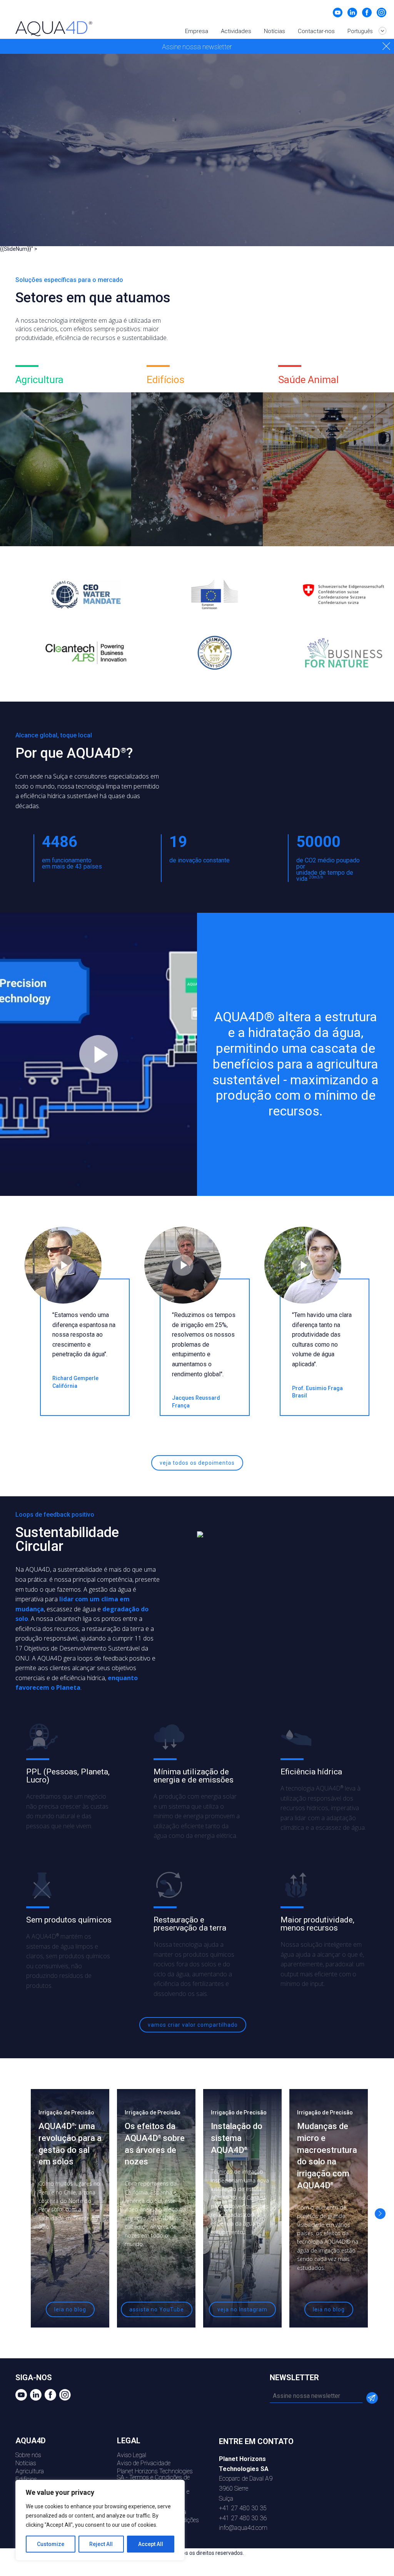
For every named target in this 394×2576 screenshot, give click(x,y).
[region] (100, 2520)
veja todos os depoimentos (197, 1463)
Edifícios (26, 2479)
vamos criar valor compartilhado (193, 2025)
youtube (338, 13)
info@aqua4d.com (243, 2528)
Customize (51, 2544)
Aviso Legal (132, 2455)
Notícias (275, 31)
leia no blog (70, 2309)
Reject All (101, 2544)
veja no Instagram (242, 2309)
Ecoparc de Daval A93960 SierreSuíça (246, 2478)
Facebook (367, 13)
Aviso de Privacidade (144, 2463)
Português (361, 31)
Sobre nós (28, 2455)
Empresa (197, 31)
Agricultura (30, 2471)
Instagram (381, 13)
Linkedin (352, 13)
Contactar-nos (316, 31)
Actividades (236, 31)
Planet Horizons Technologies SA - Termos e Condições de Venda (155, 2477)
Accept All (151, 2544)
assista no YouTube (157, 2309)
